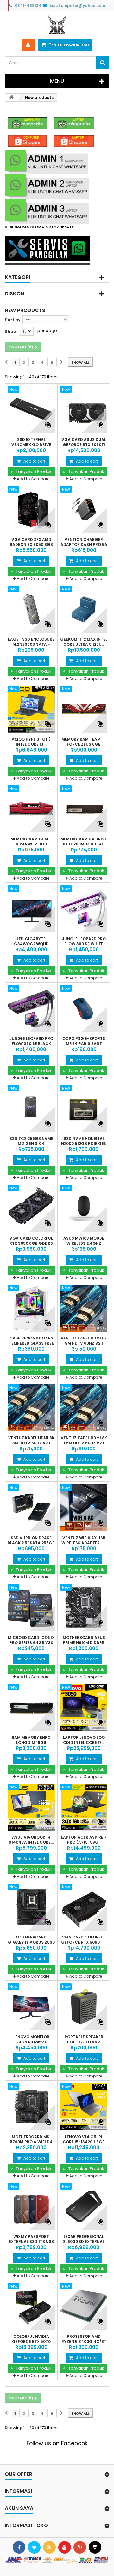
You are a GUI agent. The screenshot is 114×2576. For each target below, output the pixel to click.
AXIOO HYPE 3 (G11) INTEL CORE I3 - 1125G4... (31, 744)
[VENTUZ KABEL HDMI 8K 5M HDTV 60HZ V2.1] (84, 1308)
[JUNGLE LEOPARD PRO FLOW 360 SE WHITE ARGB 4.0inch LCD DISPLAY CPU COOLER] (84, 909)
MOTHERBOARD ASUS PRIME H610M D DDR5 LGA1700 (84, 1643)
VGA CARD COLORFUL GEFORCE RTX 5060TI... (84, 1940)
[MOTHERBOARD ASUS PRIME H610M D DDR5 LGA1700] (84, 1608)
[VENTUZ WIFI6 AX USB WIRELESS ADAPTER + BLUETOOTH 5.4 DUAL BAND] (84, 1508)
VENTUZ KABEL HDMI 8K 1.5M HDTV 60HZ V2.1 (84, 1441)
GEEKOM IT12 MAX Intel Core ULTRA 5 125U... (84, 642)
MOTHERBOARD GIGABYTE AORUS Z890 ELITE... (31, 1942)
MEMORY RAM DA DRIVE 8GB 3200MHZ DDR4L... (84, 842)
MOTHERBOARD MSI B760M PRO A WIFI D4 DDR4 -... (31, 2142)
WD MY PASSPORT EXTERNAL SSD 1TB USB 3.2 (31, 2242)
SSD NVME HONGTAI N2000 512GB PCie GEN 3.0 (84, 1144)
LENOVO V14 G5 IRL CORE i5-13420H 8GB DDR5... (84, 2142)
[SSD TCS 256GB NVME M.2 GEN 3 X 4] (31, 1108)
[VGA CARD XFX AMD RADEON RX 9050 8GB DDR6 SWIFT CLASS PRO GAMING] (31, 509)
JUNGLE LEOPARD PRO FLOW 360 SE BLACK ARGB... (31, 1044)
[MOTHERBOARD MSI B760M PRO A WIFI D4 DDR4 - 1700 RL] (31, 2107)
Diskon (14, 294)
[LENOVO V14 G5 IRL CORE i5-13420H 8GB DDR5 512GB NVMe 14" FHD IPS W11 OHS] (84, 2107)
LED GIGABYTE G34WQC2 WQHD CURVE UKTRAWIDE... (31, 944)
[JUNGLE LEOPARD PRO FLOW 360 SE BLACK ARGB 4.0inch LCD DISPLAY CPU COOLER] (31, 1009)
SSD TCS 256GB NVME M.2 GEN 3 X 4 (31, 1141)
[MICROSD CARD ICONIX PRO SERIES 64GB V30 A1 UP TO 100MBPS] (31, 1608)
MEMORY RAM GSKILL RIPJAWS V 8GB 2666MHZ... (31, 844)
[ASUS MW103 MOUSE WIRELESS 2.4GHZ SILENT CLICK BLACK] (84, 1208)
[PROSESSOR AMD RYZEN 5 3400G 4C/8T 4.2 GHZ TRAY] (84, 2306)
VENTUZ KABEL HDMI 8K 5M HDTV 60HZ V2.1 (84, 1341)
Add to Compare (33, 479)
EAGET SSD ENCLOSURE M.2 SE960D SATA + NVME (31, 644)
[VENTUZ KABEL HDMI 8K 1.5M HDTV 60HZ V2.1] (84, 1408)
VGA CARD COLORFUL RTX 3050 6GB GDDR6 (31, 1241)
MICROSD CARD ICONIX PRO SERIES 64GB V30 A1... (31, 1643)
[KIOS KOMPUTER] (57, 25)
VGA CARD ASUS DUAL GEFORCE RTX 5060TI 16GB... (84, 445)
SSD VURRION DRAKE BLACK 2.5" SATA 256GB (31, 1540)
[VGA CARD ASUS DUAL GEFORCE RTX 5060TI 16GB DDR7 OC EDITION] (84, 410)
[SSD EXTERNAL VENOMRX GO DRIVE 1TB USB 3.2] (31, 410)
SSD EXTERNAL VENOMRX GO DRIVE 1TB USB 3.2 (31, 445)
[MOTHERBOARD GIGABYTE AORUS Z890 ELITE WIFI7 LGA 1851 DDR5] (31, 1907)
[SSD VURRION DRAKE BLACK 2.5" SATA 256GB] (31, 1508)
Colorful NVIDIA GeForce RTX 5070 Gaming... (31, 2342)
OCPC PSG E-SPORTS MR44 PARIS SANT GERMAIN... (84, 1044)
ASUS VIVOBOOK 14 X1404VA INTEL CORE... (31, 1840)
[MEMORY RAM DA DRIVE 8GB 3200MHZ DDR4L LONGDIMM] (84, 809)
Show (11, 332)
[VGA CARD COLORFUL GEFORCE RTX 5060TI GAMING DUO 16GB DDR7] (84, 1907)
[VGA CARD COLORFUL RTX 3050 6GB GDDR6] (31, 1208)
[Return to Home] (11, 97)
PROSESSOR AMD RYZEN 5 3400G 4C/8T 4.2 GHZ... (84, 2342)
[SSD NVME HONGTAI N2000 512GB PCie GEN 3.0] (84, 1108)
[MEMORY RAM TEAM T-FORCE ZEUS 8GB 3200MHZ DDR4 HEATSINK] (84, 709)
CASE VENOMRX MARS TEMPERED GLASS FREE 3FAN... (31, 1343)
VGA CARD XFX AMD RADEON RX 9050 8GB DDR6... (31, 545)
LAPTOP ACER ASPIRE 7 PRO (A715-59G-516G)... (84, 1842)
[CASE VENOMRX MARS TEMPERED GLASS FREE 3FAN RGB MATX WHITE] (31, 1308)
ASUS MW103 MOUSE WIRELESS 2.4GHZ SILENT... (84, 1243)
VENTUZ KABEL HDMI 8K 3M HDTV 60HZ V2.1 (31, 1441)
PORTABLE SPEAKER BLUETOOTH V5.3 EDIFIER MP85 (84, 2042)
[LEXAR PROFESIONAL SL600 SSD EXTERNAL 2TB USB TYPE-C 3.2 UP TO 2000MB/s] (84, 2207)
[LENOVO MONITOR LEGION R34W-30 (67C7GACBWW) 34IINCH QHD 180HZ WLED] (31, 2007)
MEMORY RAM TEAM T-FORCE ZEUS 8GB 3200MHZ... (84, 744)
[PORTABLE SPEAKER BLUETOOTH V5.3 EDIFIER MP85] (84, 2007)
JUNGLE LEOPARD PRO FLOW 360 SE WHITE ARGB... (84, 944)
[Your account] (28, 45)
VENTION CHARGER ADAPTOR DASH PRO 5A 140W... (84, 545)
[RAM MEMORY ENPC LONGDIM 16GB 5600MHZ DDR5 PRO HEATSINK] (31, 1707)
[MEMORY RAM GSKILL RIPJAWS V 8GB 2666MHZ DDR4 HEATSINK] (31, 809)
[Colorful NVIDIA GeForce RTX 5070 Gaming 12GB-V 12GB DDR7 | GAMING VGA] (31, 2306)
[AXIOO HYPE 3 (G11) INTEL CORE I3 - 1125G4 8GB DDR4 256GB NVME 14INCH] (31, 709)
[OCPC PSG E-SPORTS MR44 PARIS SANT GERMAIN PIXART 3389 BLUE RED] (84, 1009)
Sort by (13, 320)
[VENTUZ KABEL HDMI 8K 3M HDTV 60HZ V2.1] (31, 1408)
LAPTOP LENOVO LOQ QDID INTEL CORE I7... (84, 1740)
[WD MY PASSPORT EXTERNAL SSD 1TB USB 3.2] (31, 2207)
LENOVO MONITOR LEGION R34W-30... (31, 2040)
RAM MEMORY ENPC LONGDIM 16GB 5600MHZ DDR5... (31, 1743)
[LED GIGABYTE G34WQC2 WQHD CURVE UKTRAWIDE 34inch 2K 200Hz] (31, 909)
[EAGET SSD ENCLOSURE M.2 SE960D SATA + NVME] (31, 609)
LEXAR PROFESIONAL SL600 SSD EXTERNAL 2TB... (84, 2242)
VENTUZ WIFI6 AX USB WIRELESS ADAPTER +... (84, 1540)
